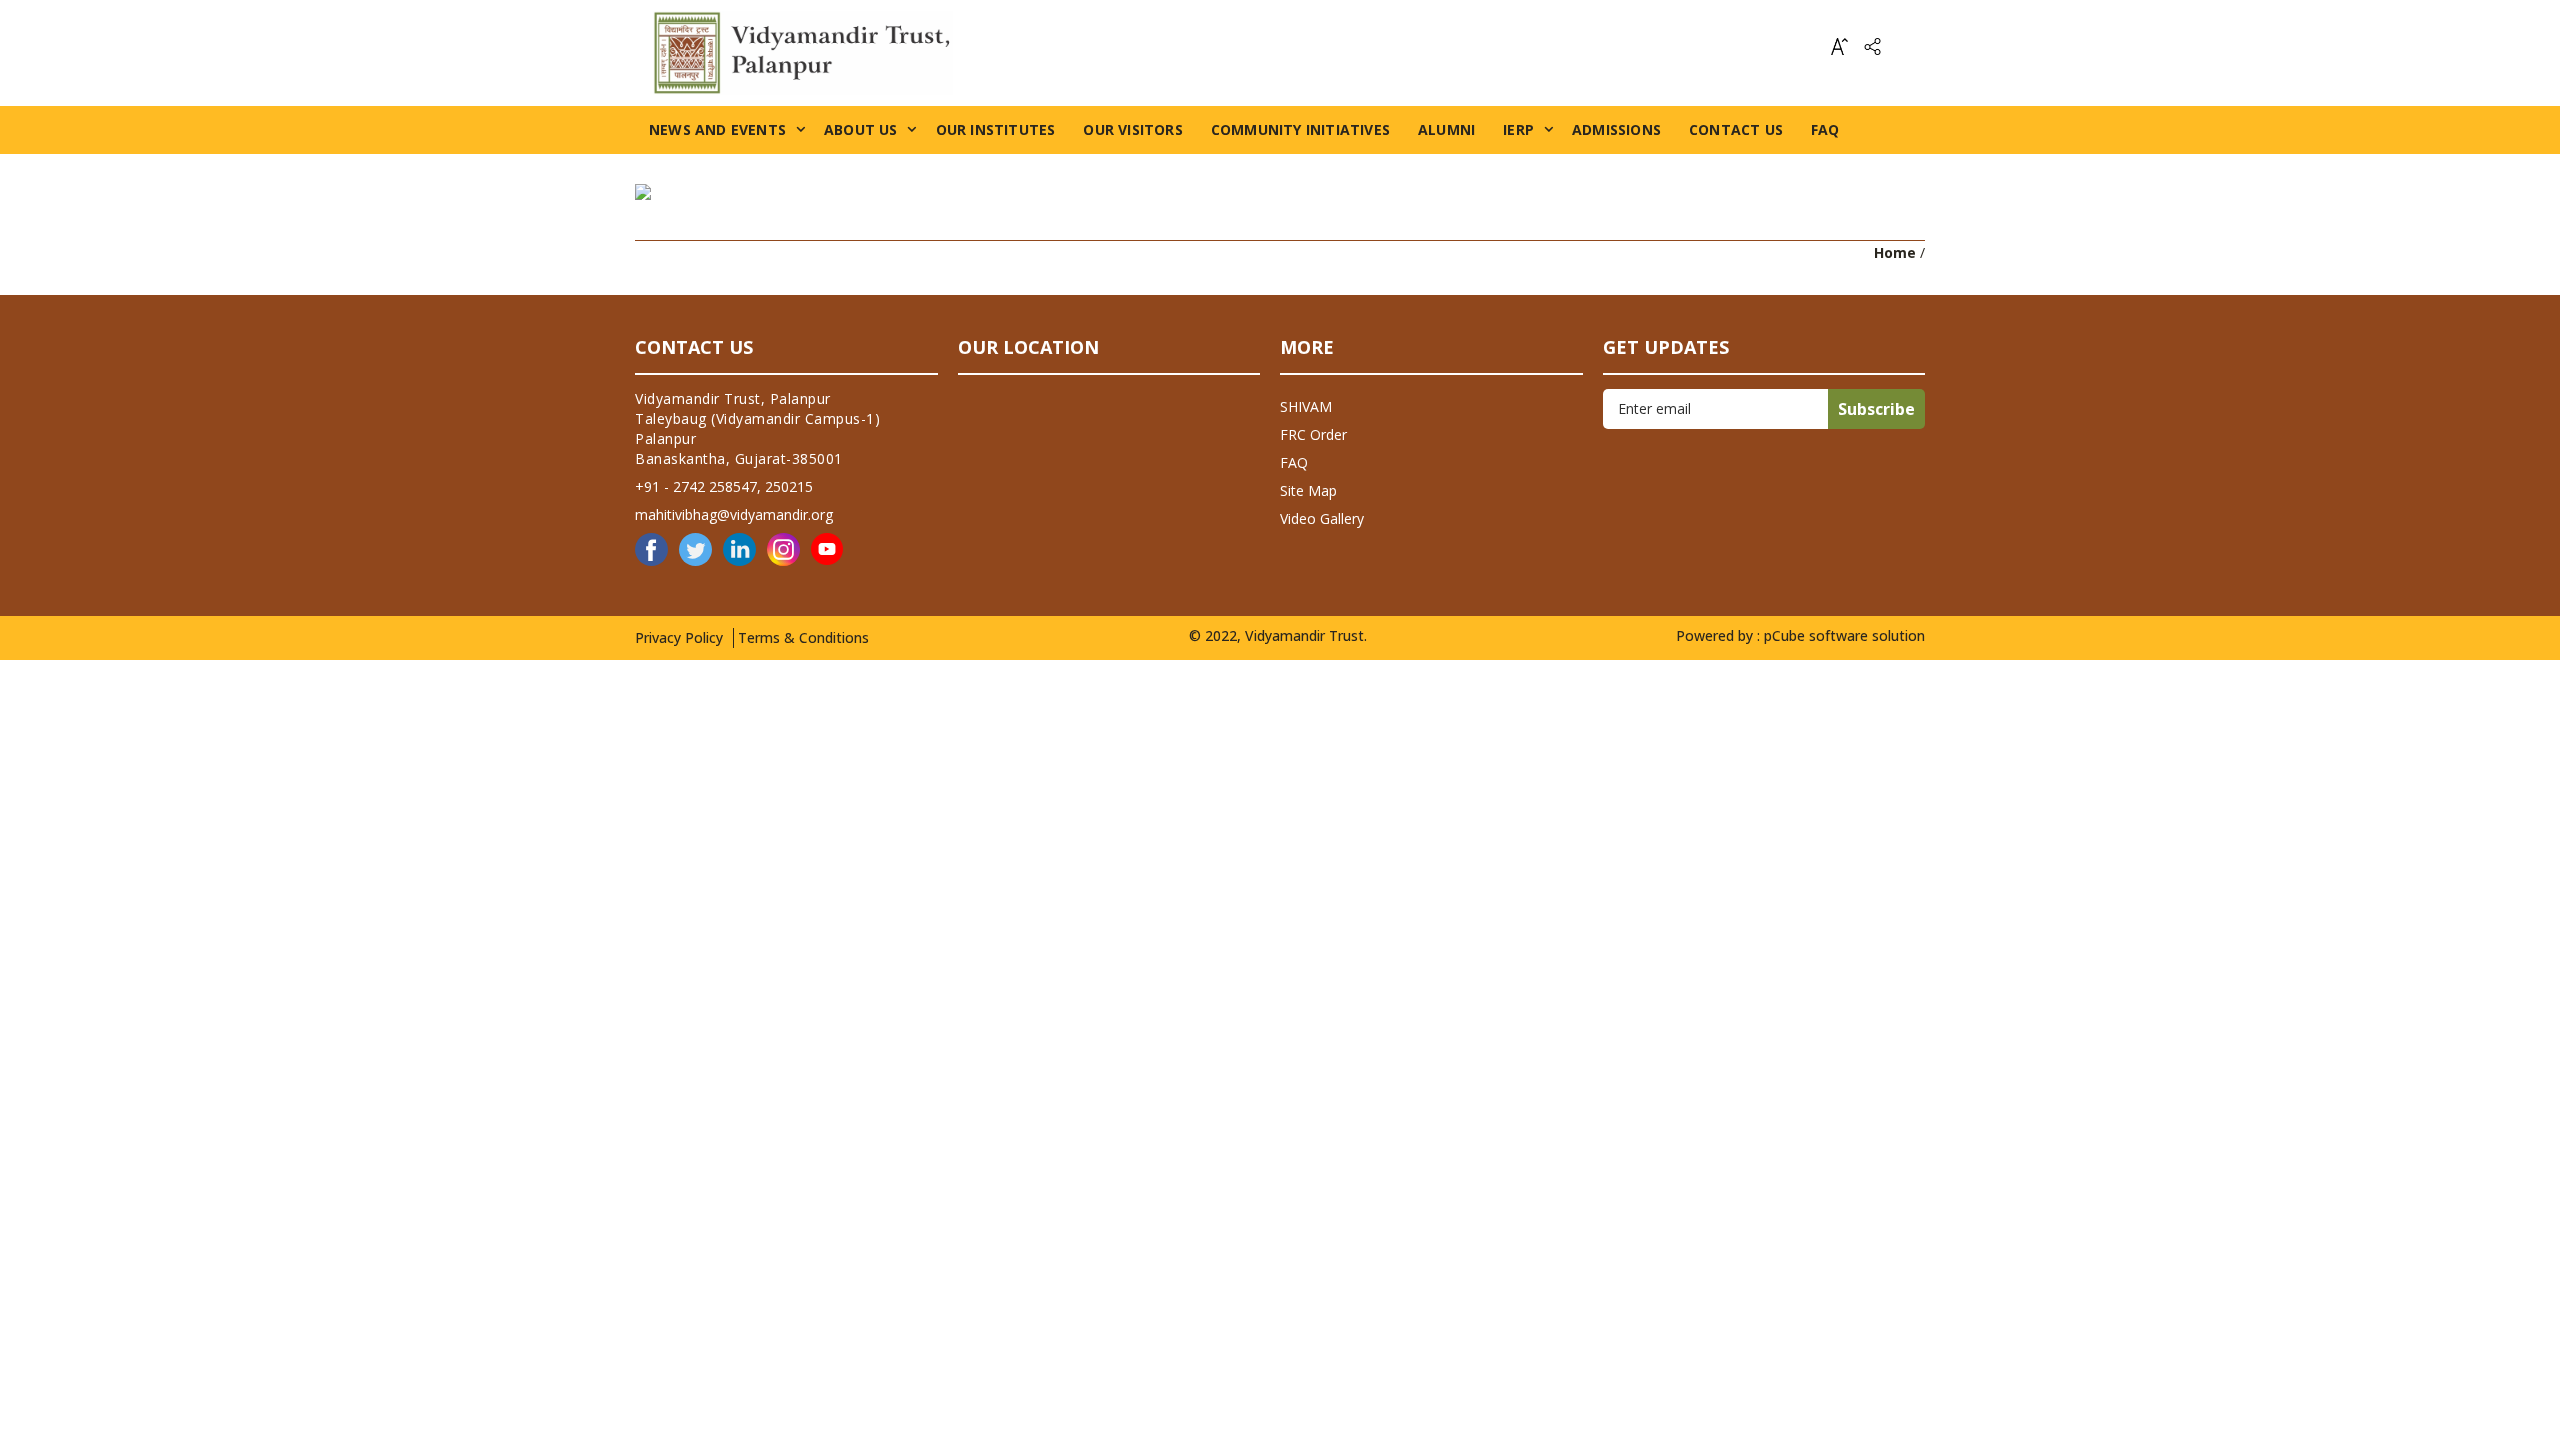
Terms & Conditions (803, 637)
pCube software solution (1844, 635)
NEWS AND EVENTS (717, 129)
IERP (1518, 129)
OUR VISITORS (1132, 129)
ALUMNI (1446, 129)
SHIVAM (1306, 406)
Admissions (1616, 129)
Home (1895, 252)
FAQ (1825, 129)
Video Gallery (1322, 518)
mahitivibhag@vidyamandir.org (734, 514)
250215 (789, 486)
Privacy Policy (679, 637)
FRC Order (1313, 434)
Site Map (1308, 490)
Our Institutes (996, 129)
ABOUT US (861, 129)
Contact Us (1736, 129)
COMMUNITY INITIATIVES (1300, 129)
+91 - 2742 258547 (696, 486)
